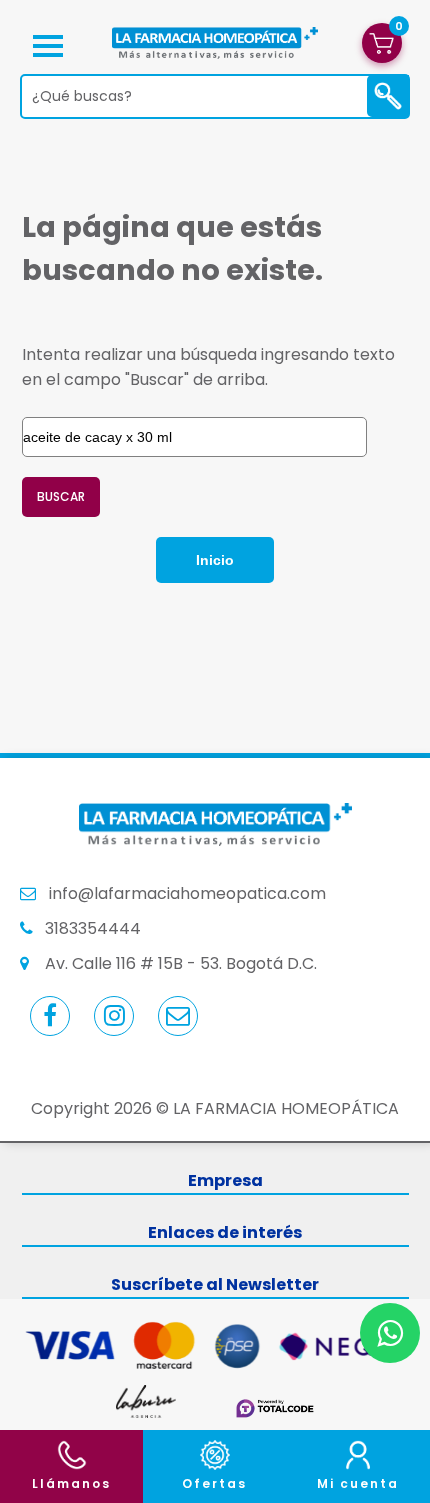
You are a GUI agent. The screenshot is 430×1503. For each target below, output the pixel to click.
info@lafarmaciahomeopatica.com (187, 893)
